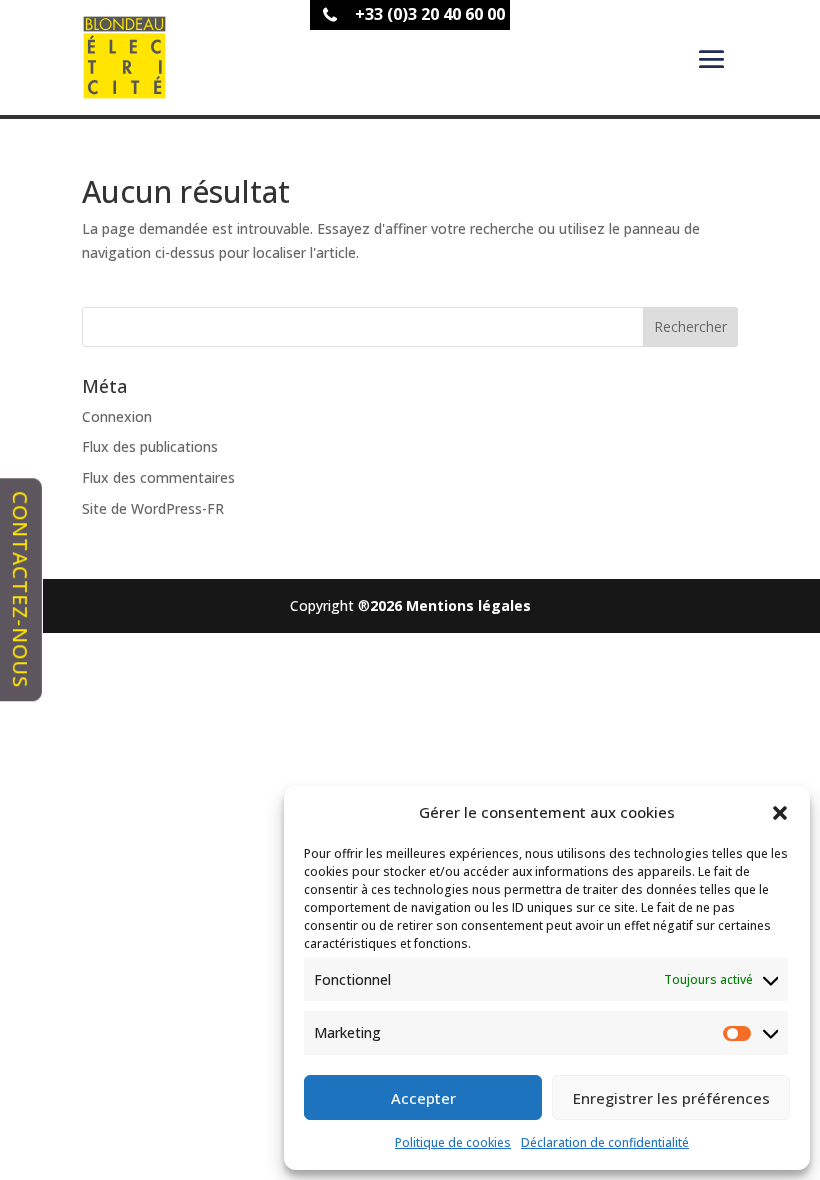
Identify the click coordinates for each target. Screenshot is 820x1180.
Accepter (423, 1098)
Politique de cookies (453, 1142)
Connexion (117, 416)
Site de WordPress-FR (153, 508)
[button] (780, 813)
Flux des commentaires (158, 477)
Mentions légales (468, 605)
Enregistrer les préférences (671, 1098)
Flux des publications (150, 446)
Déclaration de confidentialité (605, 1142)
